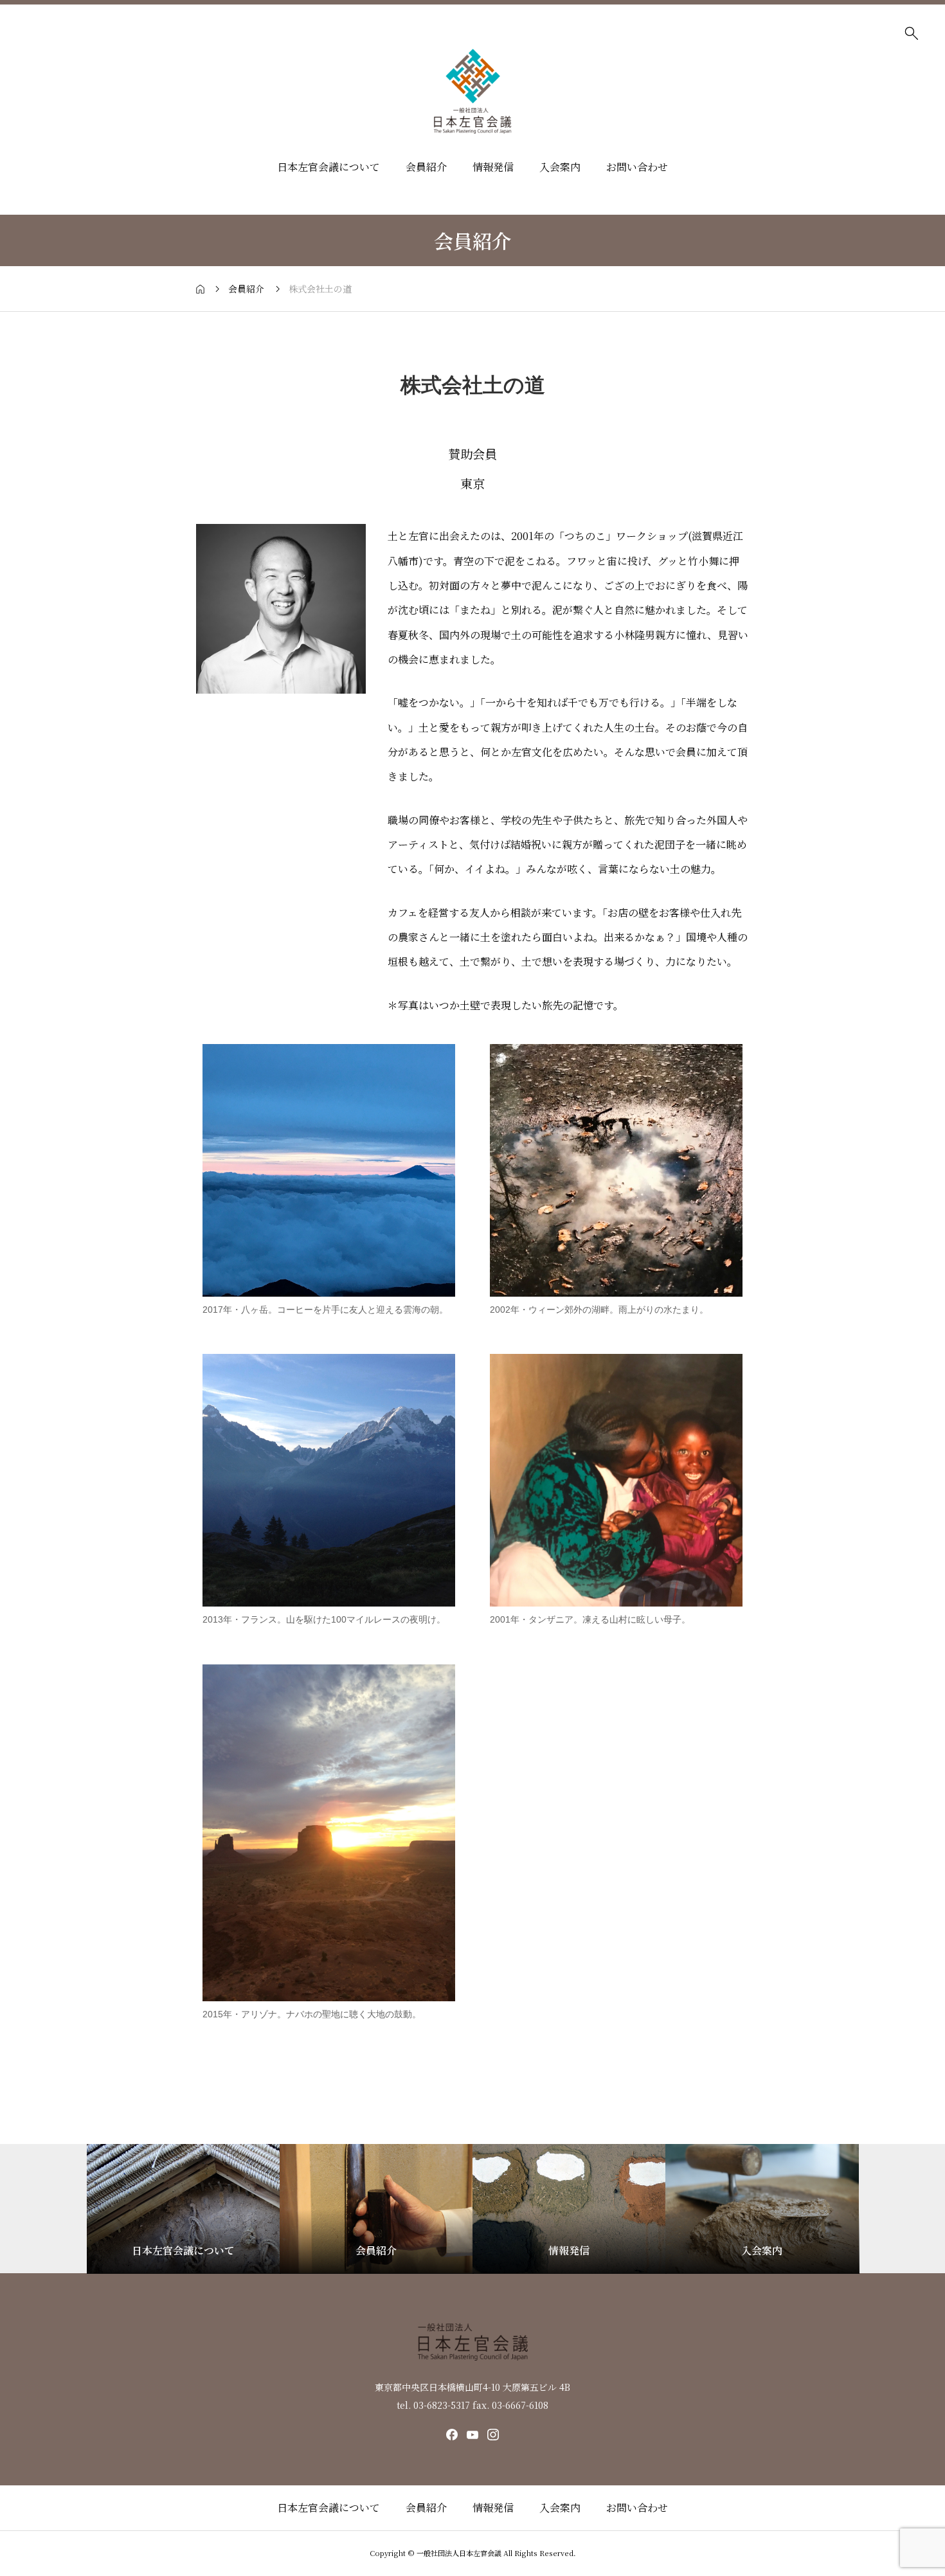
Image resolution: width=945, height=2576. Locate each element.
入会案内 (560, 167)
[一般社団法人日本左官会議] (473, 91)
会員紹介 (426, 167)
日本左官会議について (328, 167)
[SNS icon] (452, 2435)
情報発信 (493, 167)
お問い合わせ (637, 167)
